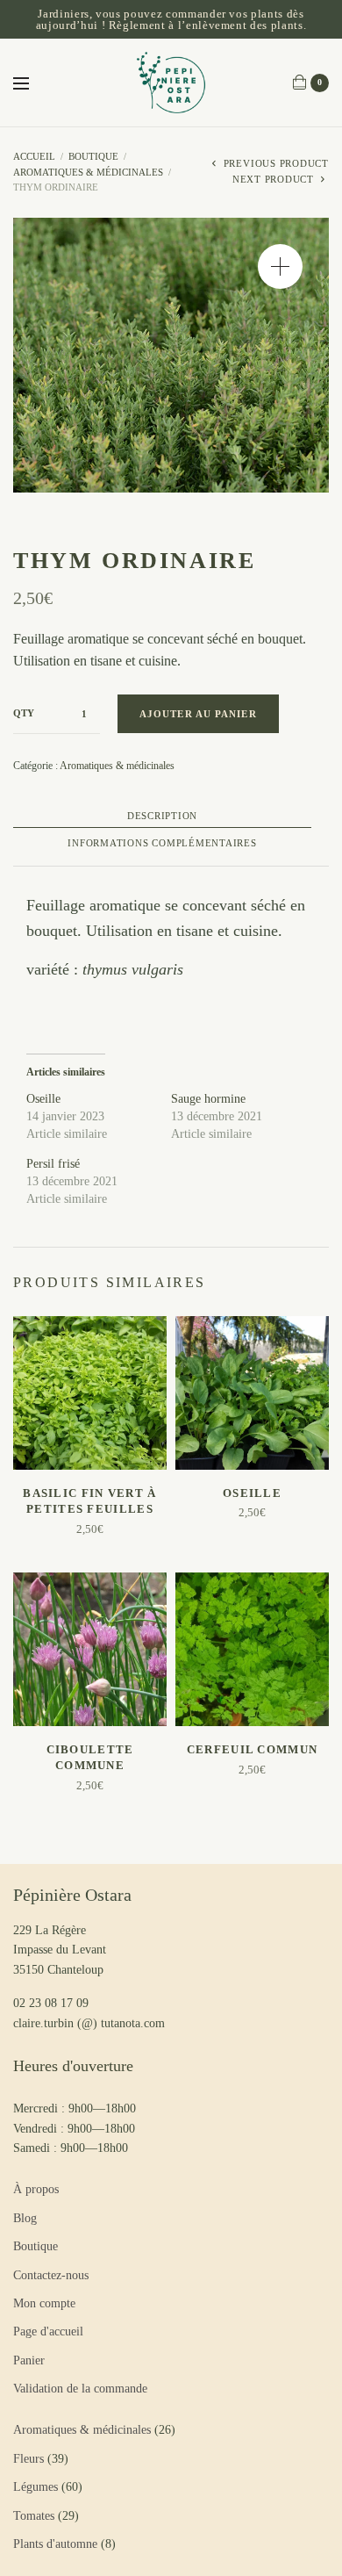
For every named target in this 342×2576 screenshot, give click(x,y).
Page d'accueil (48, 2331)
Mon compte (44, 2303)
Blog (25, 2218)
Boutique (93, 156)
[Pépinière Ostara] (171, 83)
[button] (280, 266)
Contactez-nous (51, 2275)
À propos (36, 2189)
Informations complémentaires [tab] (162, 843)
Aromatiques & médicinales (88, 172)
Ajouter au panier (198, 714)
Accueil (34, 156)
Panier (29, 2360)
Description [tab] (162, 816)
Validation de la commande (80, 2389)
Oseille (43, 1099)
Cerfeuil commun (253, 1749)
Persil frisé (53, 1164)
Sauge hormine (208, 1099)
